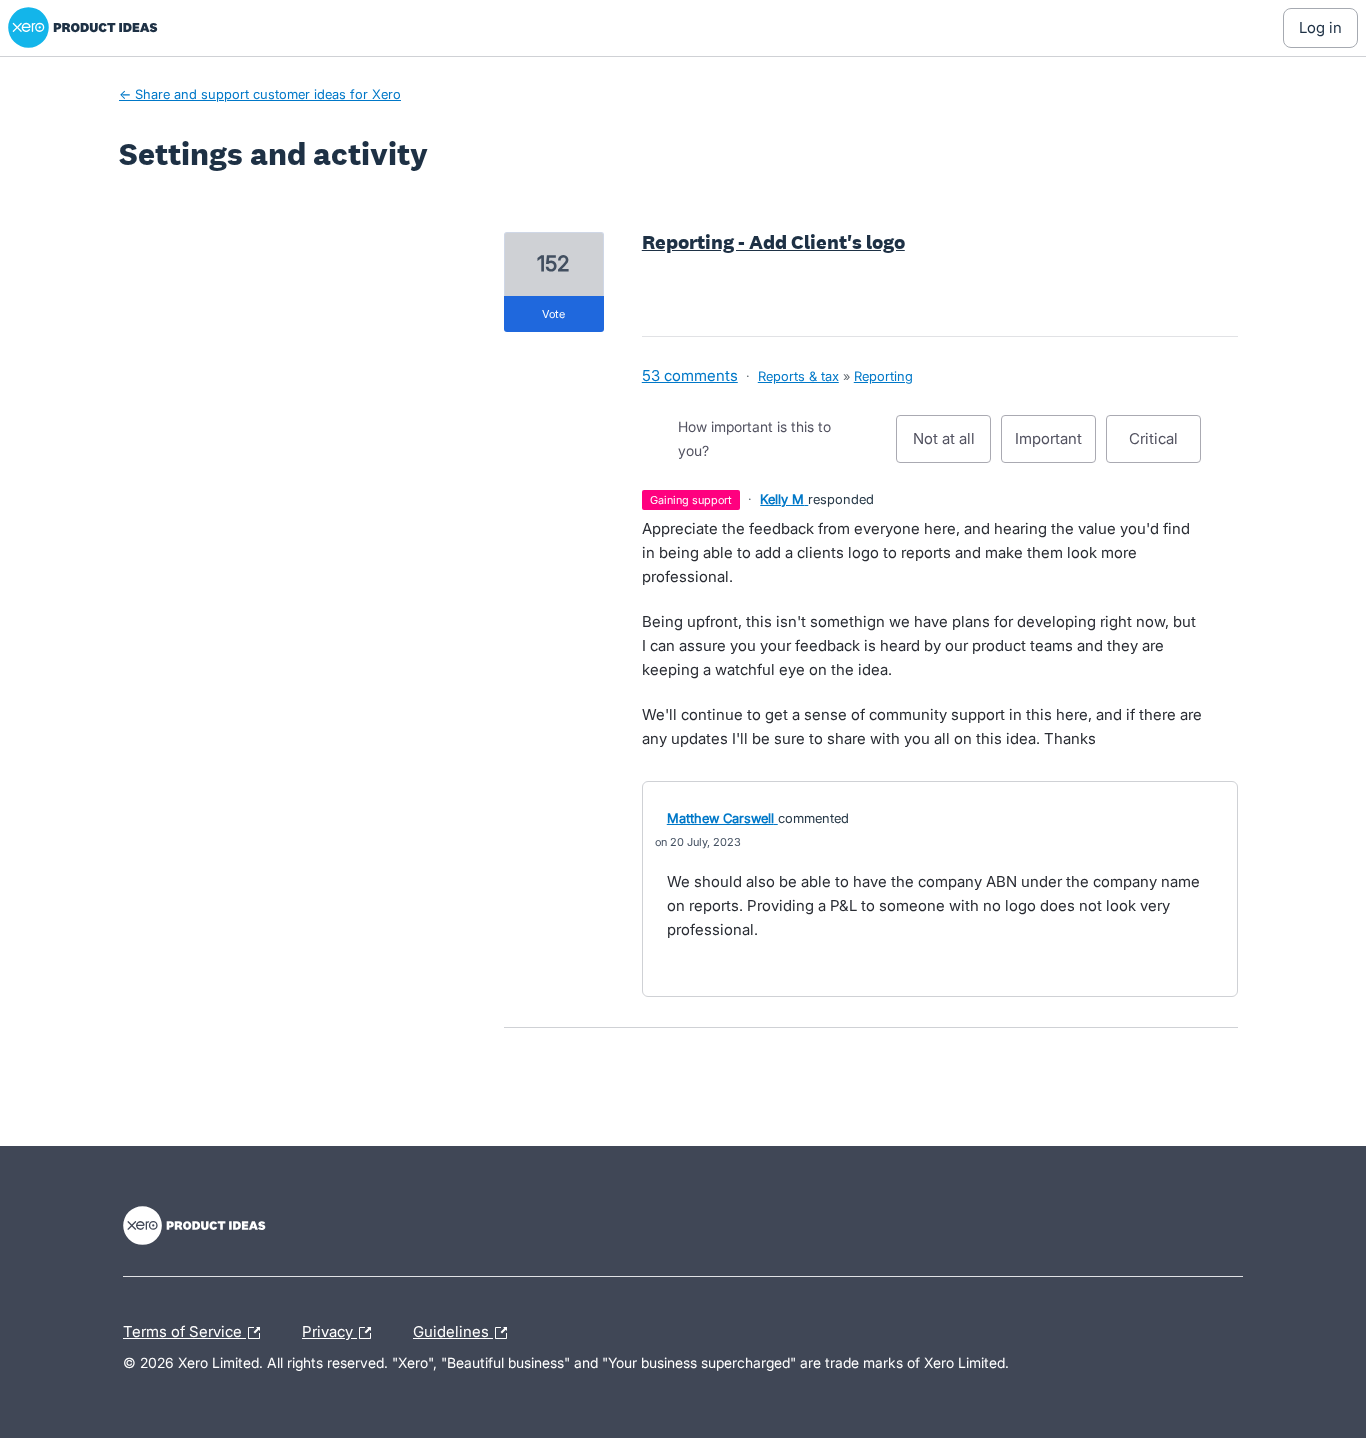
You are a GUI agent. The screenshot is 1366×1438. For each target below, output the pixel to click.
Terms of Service (184, 1329)
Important (1055, 446)
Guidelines (453, 1329)
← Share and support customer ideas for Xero (260, 94)
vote (553, 314)
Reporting (883, 376)
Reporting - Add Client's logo (773, 242)
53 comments (690, 375)
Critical (1165, 446)
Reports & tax (798, 376)
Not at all (952, 446)
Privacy (329, 1329)
